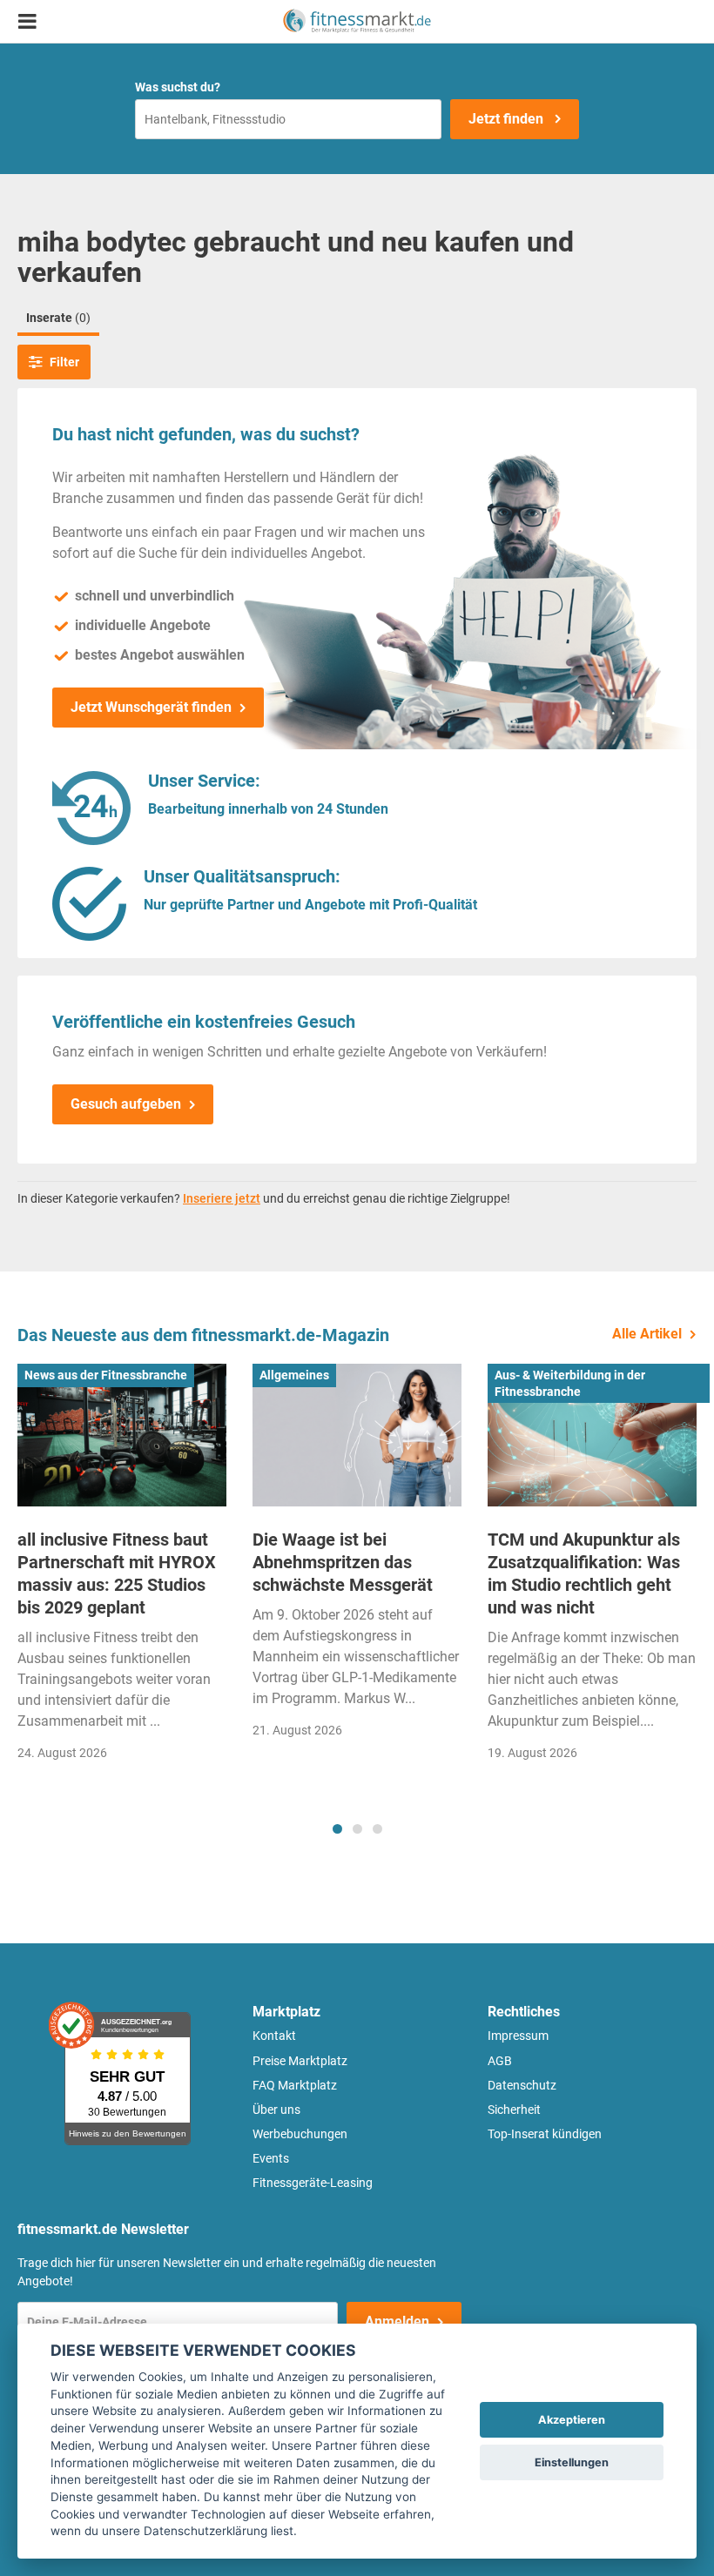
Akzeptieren (572, 2420)
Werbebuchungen (300, 2134)
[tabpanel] (122, 1568)
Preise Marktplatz (300, 2061)
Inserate (58, 318)
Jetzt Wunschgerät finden (151, 707)
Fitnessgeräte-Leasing (313, 2183)
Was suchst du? (178, 87)
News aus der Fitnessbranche (106, 1375)
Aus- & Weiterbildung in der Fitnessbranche (570, 1383)
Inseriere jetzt (222, 1198)
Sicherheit (514, 2110)
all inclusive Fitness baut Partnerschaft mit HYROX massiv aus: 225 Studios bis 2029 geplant (117, 1573)
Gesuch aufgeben (126, 1104)
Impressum (518, 2036)
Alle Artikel (647, 1334)
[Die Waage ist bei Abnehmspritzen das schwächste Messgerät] (357, 1435)
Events (271, 2158)
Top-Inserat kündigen (545, 2134)
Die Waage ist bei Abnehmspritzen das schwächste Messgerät (343, 1562)
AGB (500, 2061)
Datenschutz (522, 2085)
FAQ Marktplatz (295, 2085)
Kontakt (274, 2036)
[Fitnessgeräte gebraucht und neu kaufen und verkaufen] (357, 21)
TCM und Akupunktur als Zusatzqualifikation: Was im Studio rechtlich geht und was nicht (584, 1573)
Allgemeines (294, 1375)
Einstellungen (572, 2462)
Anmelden (397, 2321)
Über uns (276, 2110)
